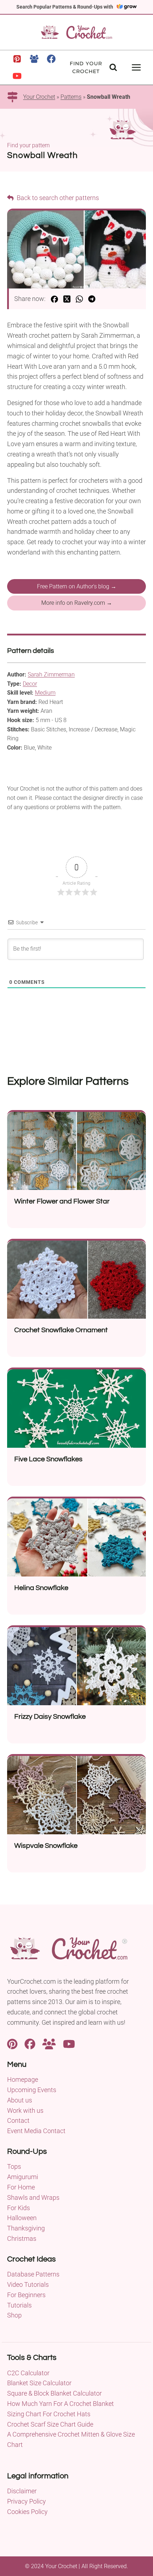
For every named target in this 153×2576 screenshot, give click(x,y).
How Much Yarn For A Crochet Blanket (60, 2404)
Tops (14, 2166)
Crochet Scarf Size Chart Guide (50, 2424)
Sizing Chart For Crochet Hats (49, 2414)
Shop (14, 2315)
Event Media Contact (36, 2131)
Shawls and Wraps (33, 2197)
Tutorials (19, 2305)
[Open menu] (136, 67)
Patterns (71, 97)
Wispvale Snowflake (46, 1846)
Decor (30, 684)
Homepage (23, 2079)
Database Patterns (33, 2274)
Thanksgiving (26, 2228)
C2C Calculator (28, 2373)
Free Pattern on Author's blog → (77, 586)
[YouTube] (17, 76)
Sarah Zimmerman (51, 674)
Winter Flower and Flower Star (62, 1201)
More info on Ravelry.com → (77, 603)
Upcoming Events (32, 2090)
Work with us (25, 2110)
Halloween (22, 2218)
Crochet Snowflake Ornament (61, 1330)
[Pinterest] (17, 59)
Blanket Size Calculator (39, 2383)
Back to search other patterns (57, 198)
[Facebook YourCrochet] (30, 2043)
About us (20, 2100)
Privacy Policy (27, 2501)
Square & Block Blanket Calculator (54, 2393)
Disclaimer (22, 2491)
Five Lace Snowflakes (48, 1459)
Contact (18, 2120)
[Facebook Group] (34, 59)
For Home (21, 2187)
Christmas (22, 2238)
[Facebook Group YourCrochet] (49, 2043)
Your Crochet (39, 97)
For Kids (19, 2208)
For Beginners (26, 2295)
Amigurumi (23, 2177)
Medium (45, 693)
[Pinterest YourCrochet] (12, 2043)
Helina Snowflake (41, 1588)
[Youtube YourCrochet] (69, 2043)
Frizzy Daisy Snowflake (50, 1717)
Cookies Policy (27, 2512)
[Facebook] (51, 59)
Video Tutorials (28, 2284)
